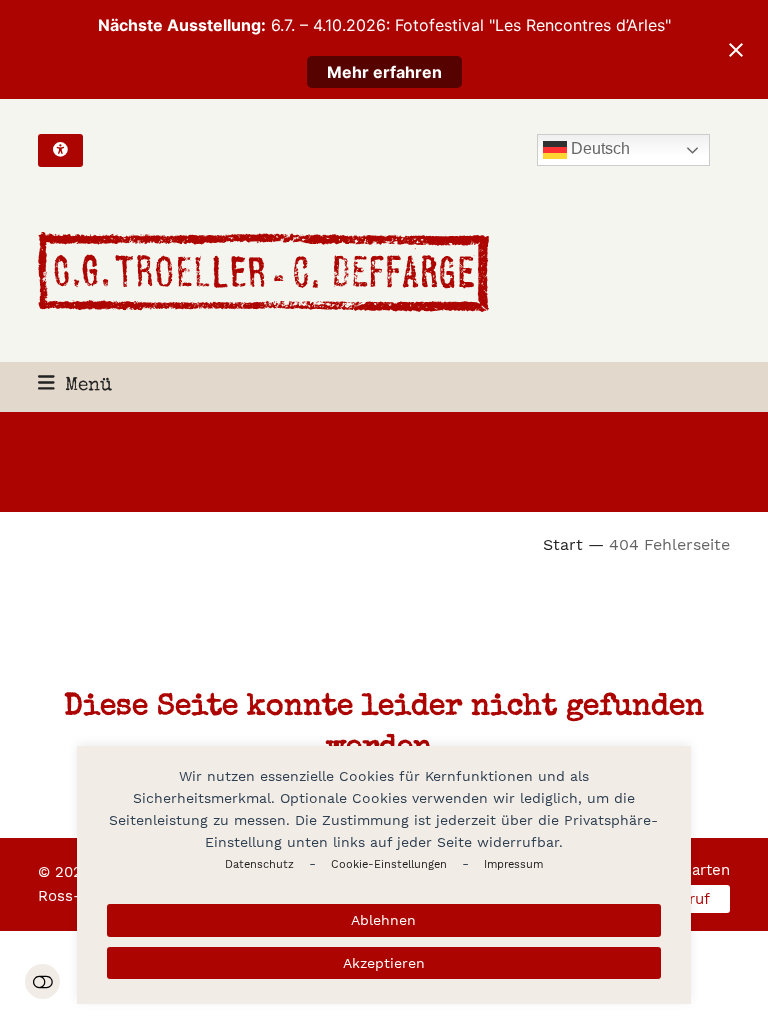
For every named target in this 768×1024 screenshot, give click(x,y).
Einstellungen (42, 981)
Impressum (513, 864)
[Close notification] (736, 50)
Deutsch (598, 149)
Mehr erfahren (384, 72)
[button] (75, 386)
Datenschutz (259, 864)
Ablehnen (383, 920)
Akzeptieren (384, 963)
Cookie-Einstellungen (389, 864)
